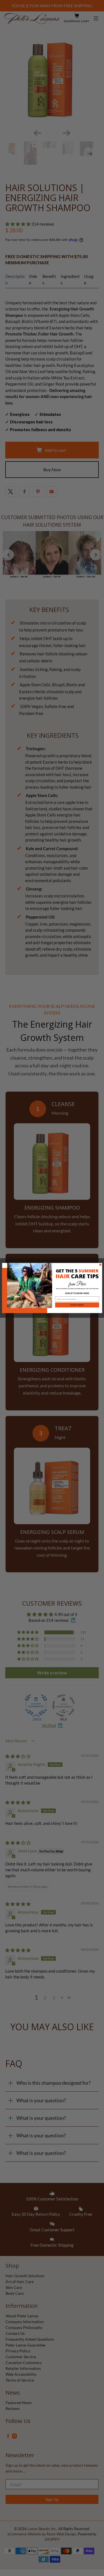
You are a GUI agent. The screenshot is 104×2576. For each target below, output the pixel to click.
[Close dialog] (100, 1265)
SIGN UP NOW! (77, 1305)
